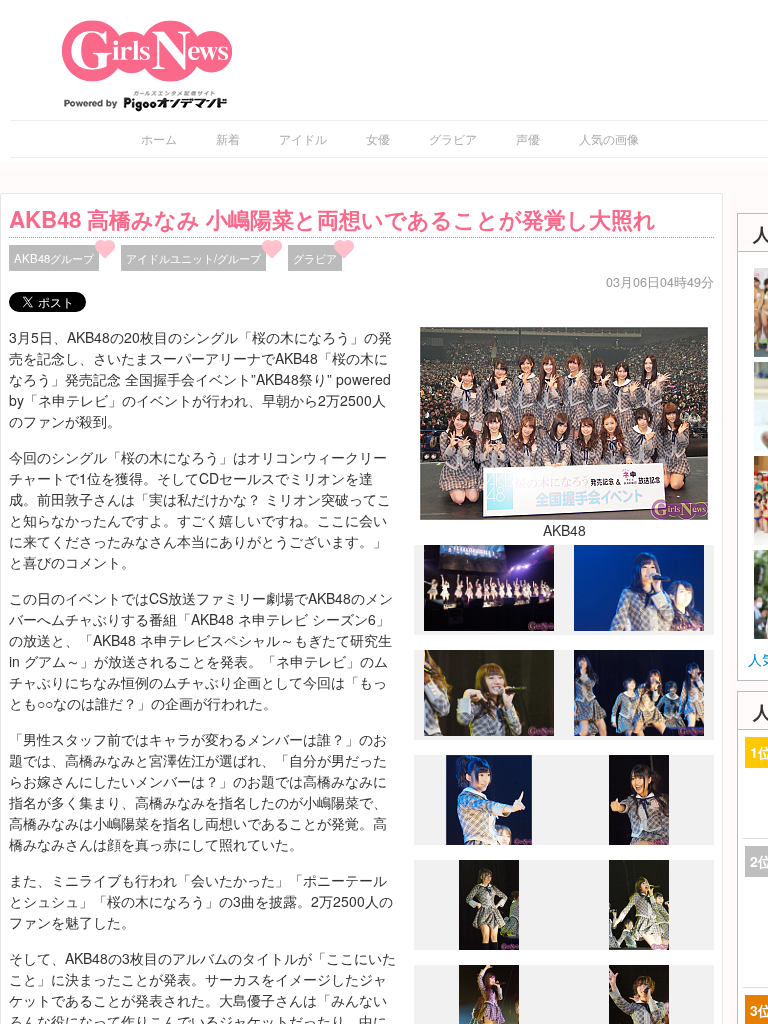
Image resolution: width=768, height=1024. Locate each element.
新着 (228, 138)
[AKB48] (564, 421)
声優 (528, 138)
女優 (378, 138)
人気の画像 (609, 138)
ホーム (159, 138)
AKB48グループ (54, 258)
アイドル (303, 138)
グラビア (453, 138)
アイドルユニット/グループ (193, 258)
